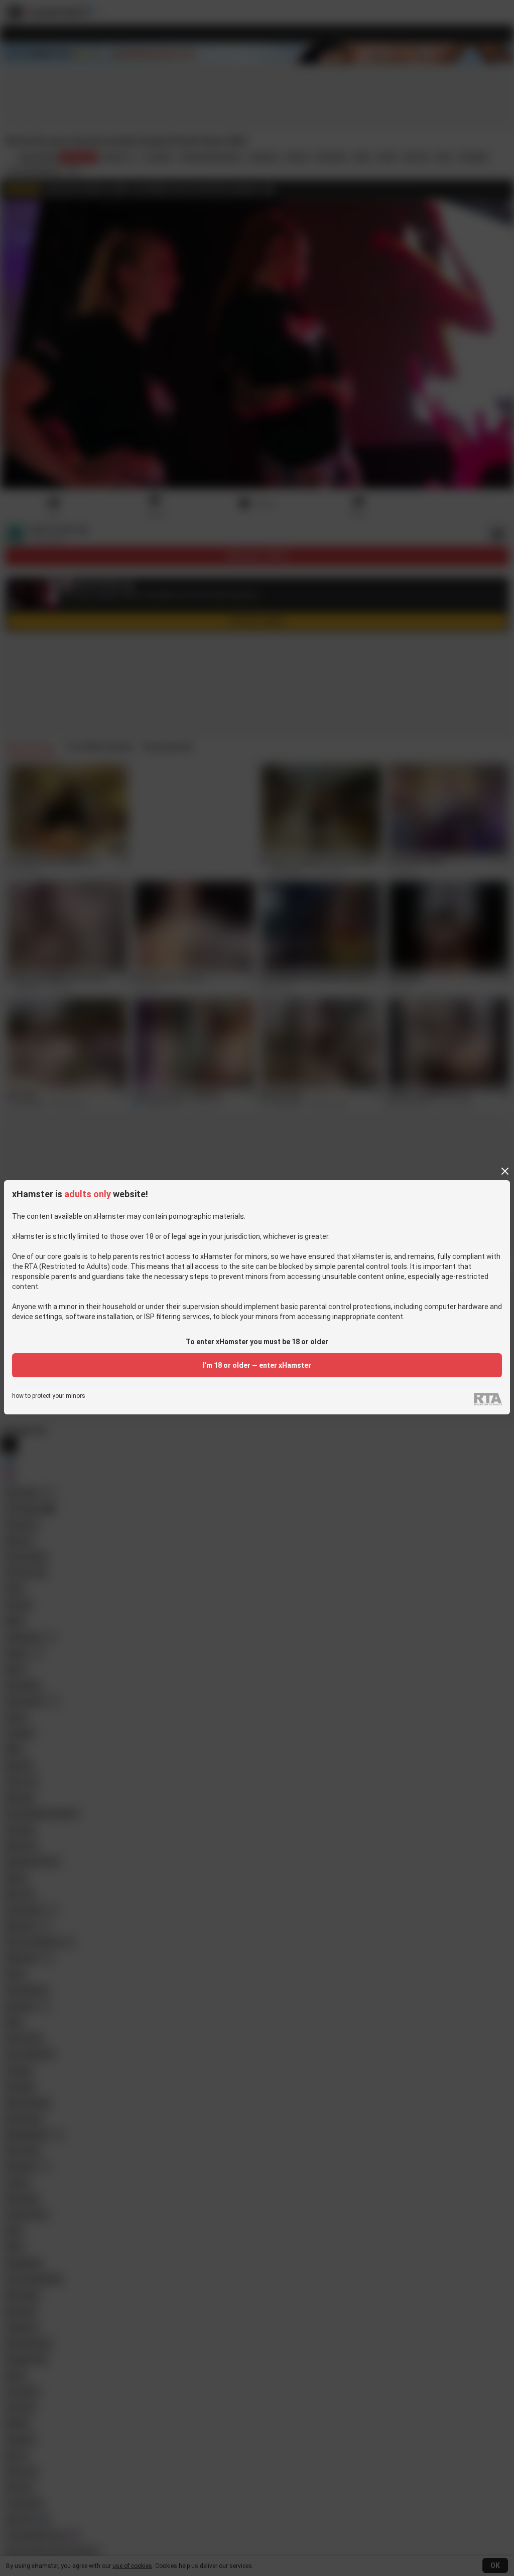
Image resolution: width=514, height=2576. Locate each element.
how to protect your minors (49, 1396)
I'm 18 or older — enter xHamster (257, 1365)
